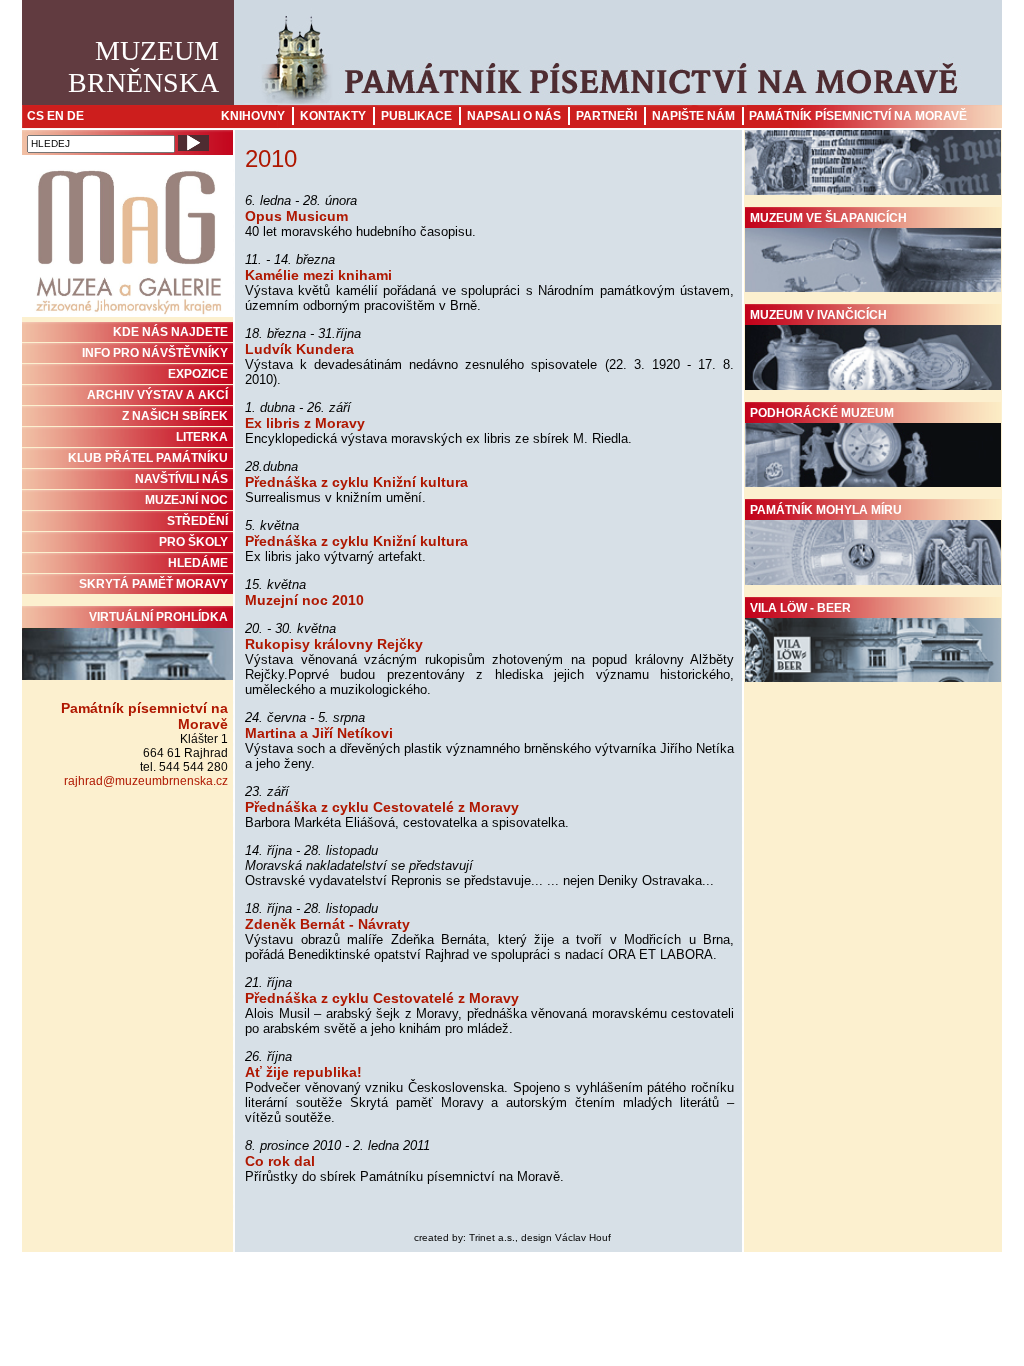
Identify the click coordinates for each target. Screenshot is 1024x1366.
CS (35, 116)
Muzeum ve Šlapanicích (828, 218)
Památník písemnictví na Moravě (858, 116)
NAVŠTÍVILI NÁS (181, 479)
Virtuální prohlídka (158, 617)
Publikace (416, 116)
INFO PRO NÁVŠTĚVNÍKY (155, 353)
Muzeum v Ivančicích (818, 315)
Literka (202, 437)
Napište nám (693, 116)
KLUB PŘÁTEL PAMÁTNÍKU (148, 458)
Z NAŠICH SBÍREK (175, 416)
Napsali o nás (514, 116)
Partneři (606, 116)
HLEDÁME (198, 563)
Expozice (198, 374)
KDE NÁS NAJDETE (170, 332)
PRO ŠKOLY (193, 542)
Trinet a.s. (492, 1237)
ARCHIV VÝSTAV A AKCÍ (157, 395)
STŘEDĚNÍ (197, 521)
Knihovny (253, 116)
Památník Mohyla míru (826, 510)
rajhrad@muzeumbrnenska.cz (146, 781)
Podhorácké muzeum (822, 413)
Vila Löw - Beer (800, 608)
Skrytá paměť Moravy (153, 584)
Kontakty (333, 116)
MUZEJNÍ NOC (186, 500)
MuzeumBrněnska (143, 66)
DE (75, 116)
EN (55, 116)
